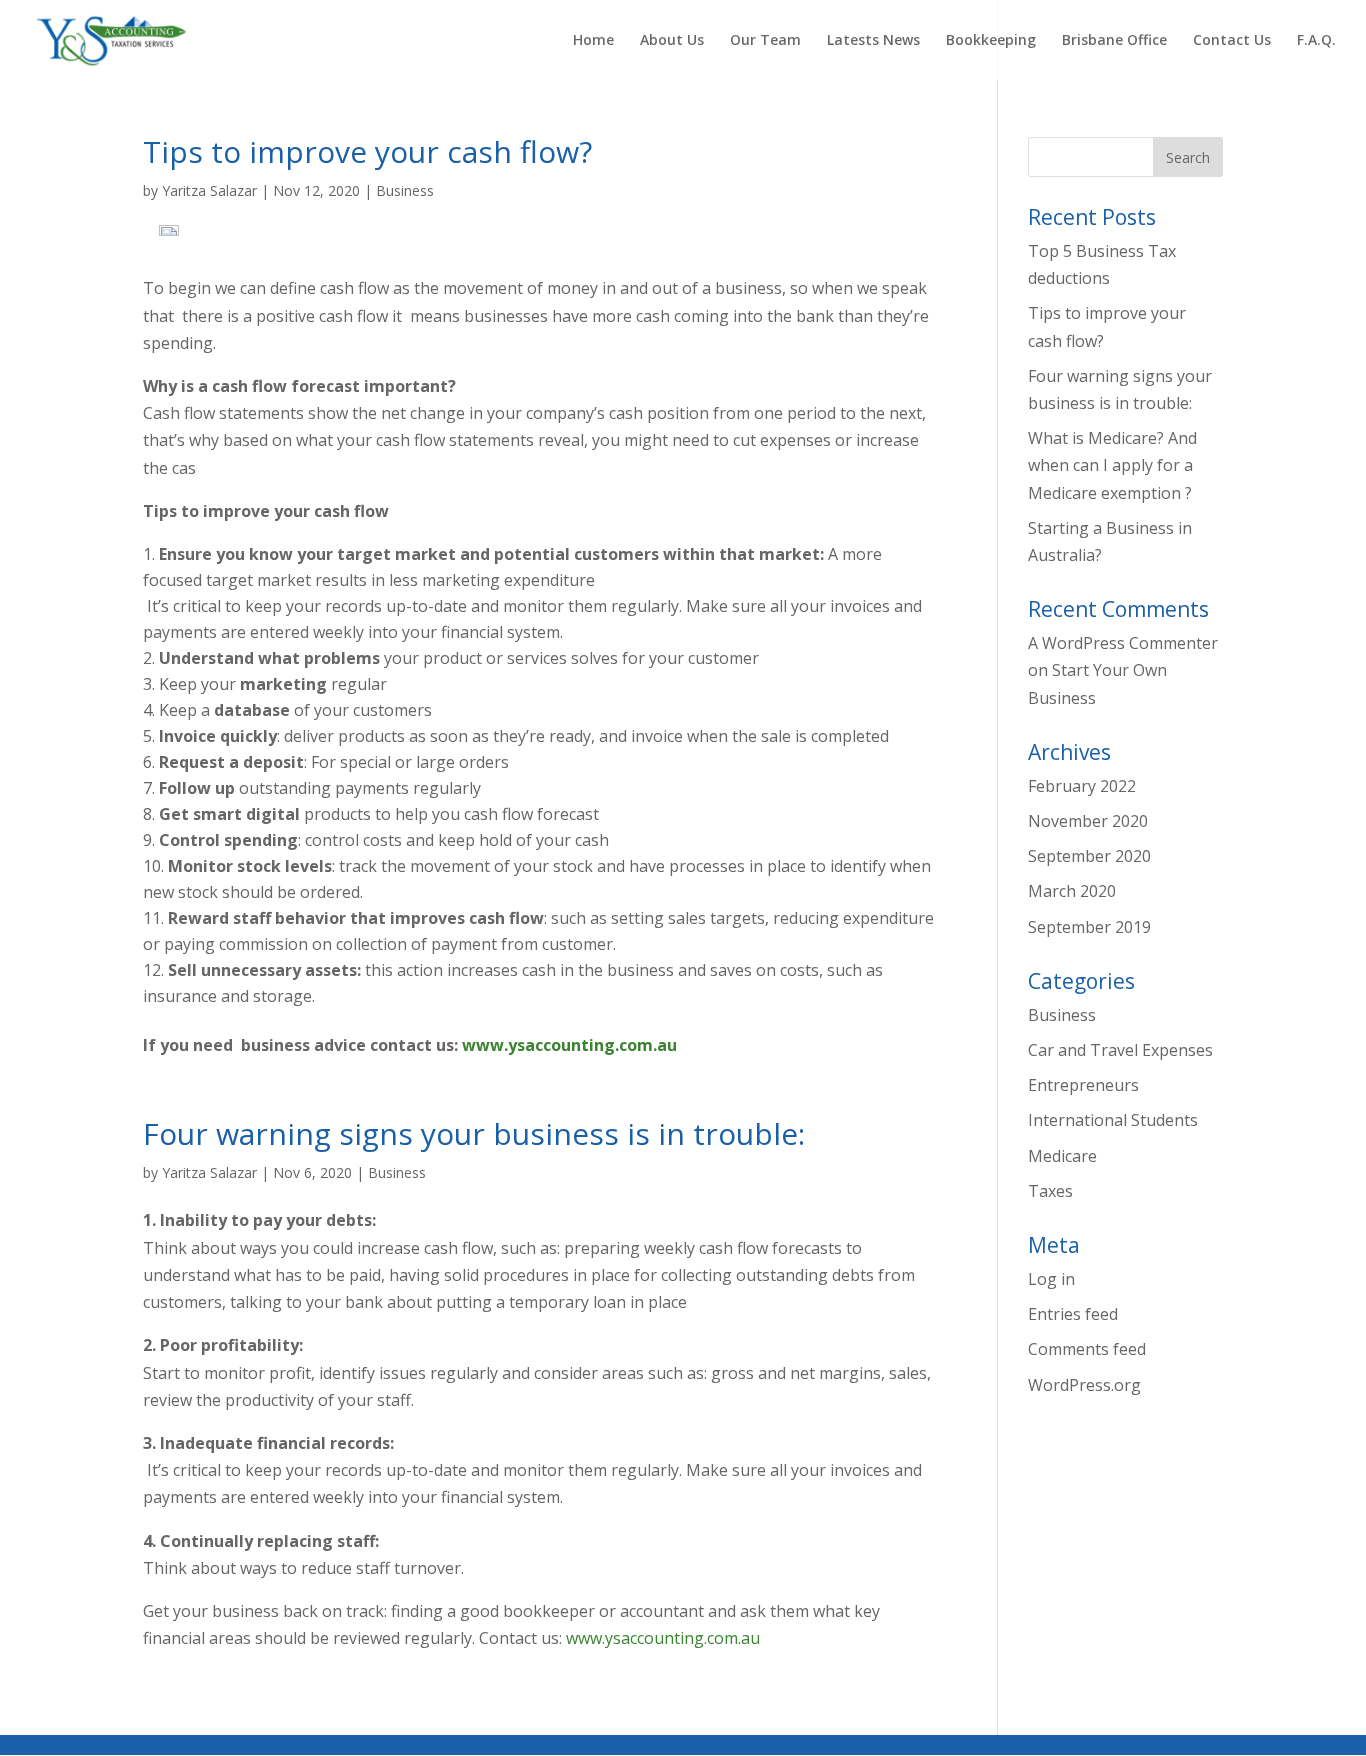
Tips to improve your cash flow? (367, 151)
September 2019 (1089, 927)
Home (593, 41)
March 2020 (1072, 891)
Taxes (1050, 1191)
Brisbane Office (1114, 41)
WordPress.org (1084, 1385)
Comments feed (1087, 1349)
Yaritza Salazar (209, 190)
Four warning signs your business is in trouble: (474, 1133)
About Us (672, 41)
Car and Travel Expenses (1120, 1050)
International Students (1113, 1120)
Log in (1051, 1279)
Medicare (1062, 1156)
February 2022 (1082, 786)
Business (405, 190)
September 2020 (1089, 856)
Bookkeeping (991, 41)
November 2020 (1088, 821)
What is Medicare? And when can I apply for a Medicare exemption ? (1112, 465)
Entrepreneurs (1083, 1085)
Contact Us (1232, 41)
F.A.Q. (1316, 41)
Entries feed (1073, 1314)
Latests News (873, 41)
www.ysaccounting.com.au (569, 1045)
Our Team (765, 41)
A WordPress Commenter (1123, 643)
